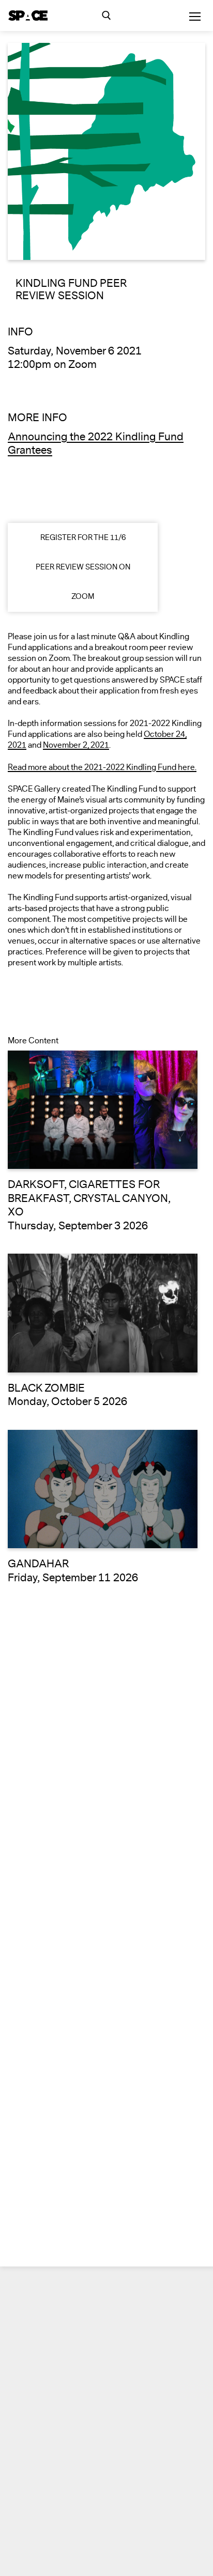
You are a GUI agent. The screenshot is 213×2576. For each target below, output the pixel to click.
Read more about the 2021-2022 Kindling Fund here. (102, 768)
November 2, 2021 (76, 745)
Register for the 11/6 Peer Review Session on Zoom (83, 567)
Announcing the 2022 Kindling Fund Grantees (96, 444)
